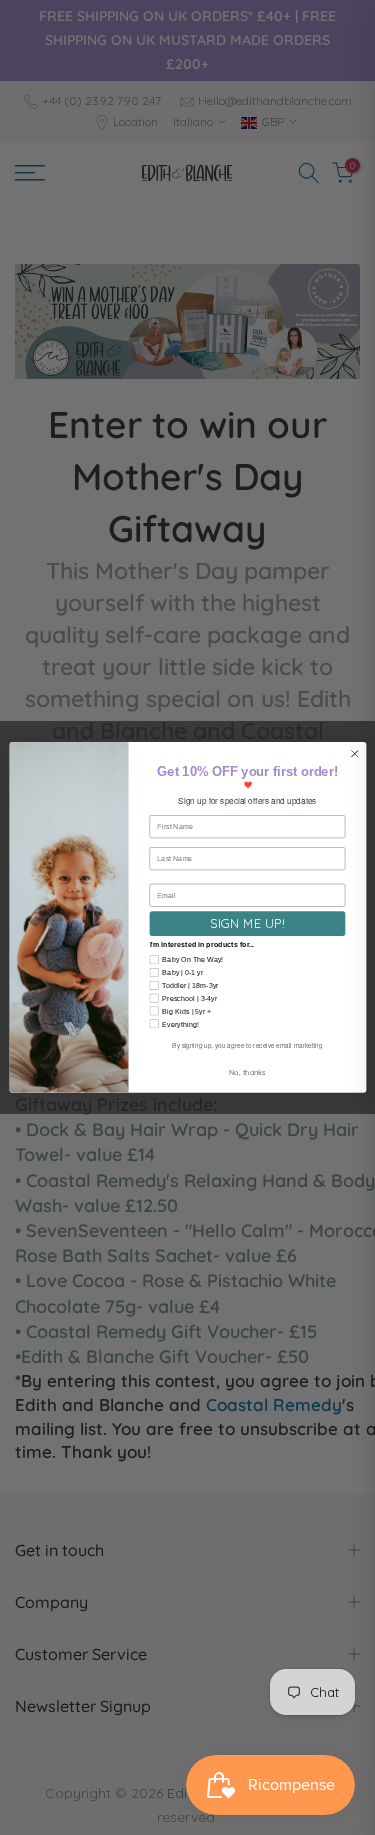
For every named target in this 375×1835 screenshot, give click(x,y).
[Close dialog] (354, 754)
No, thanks (246, 1072)
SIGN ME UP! (247, 923)
